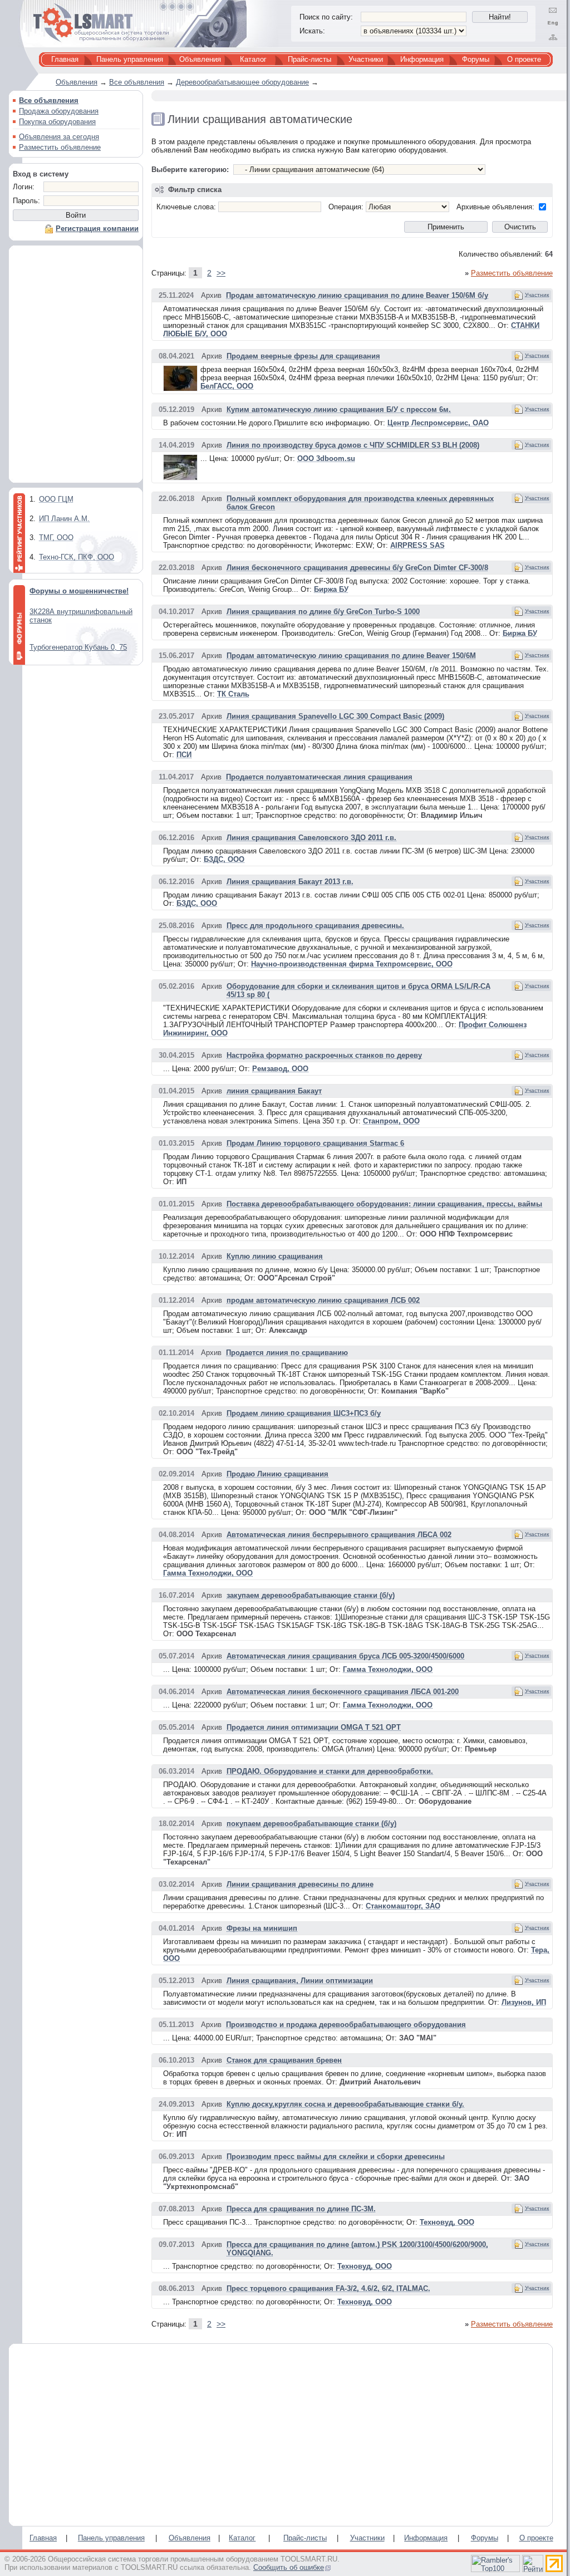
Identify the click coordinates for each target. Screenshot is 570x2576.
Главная (65, 59)
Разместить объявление (60, 147)
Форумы (476, 59)
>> (221, 273)
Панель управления (130, 59)
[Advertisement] (76, 367)
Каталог (253, 59)
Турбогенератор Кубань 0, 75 (78, 647)
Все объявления (137, 82)
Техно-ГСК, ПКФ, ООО (77, 557)
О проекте (524, 59)
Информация (422, 59)
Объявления (200, 59)
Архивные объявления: (495, 207)
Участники (366, 59)
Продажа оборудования (59, 111)
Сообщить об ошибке (289, 2567)
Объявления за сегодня (59, 137)
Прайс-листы (309, 59)
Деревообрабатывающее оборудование (242, 82)
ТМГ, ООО (56, 538)
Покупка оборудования (57, 122)
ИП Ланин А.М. (64, 519)
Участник (537, 295)
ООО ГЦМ (56, 499)
